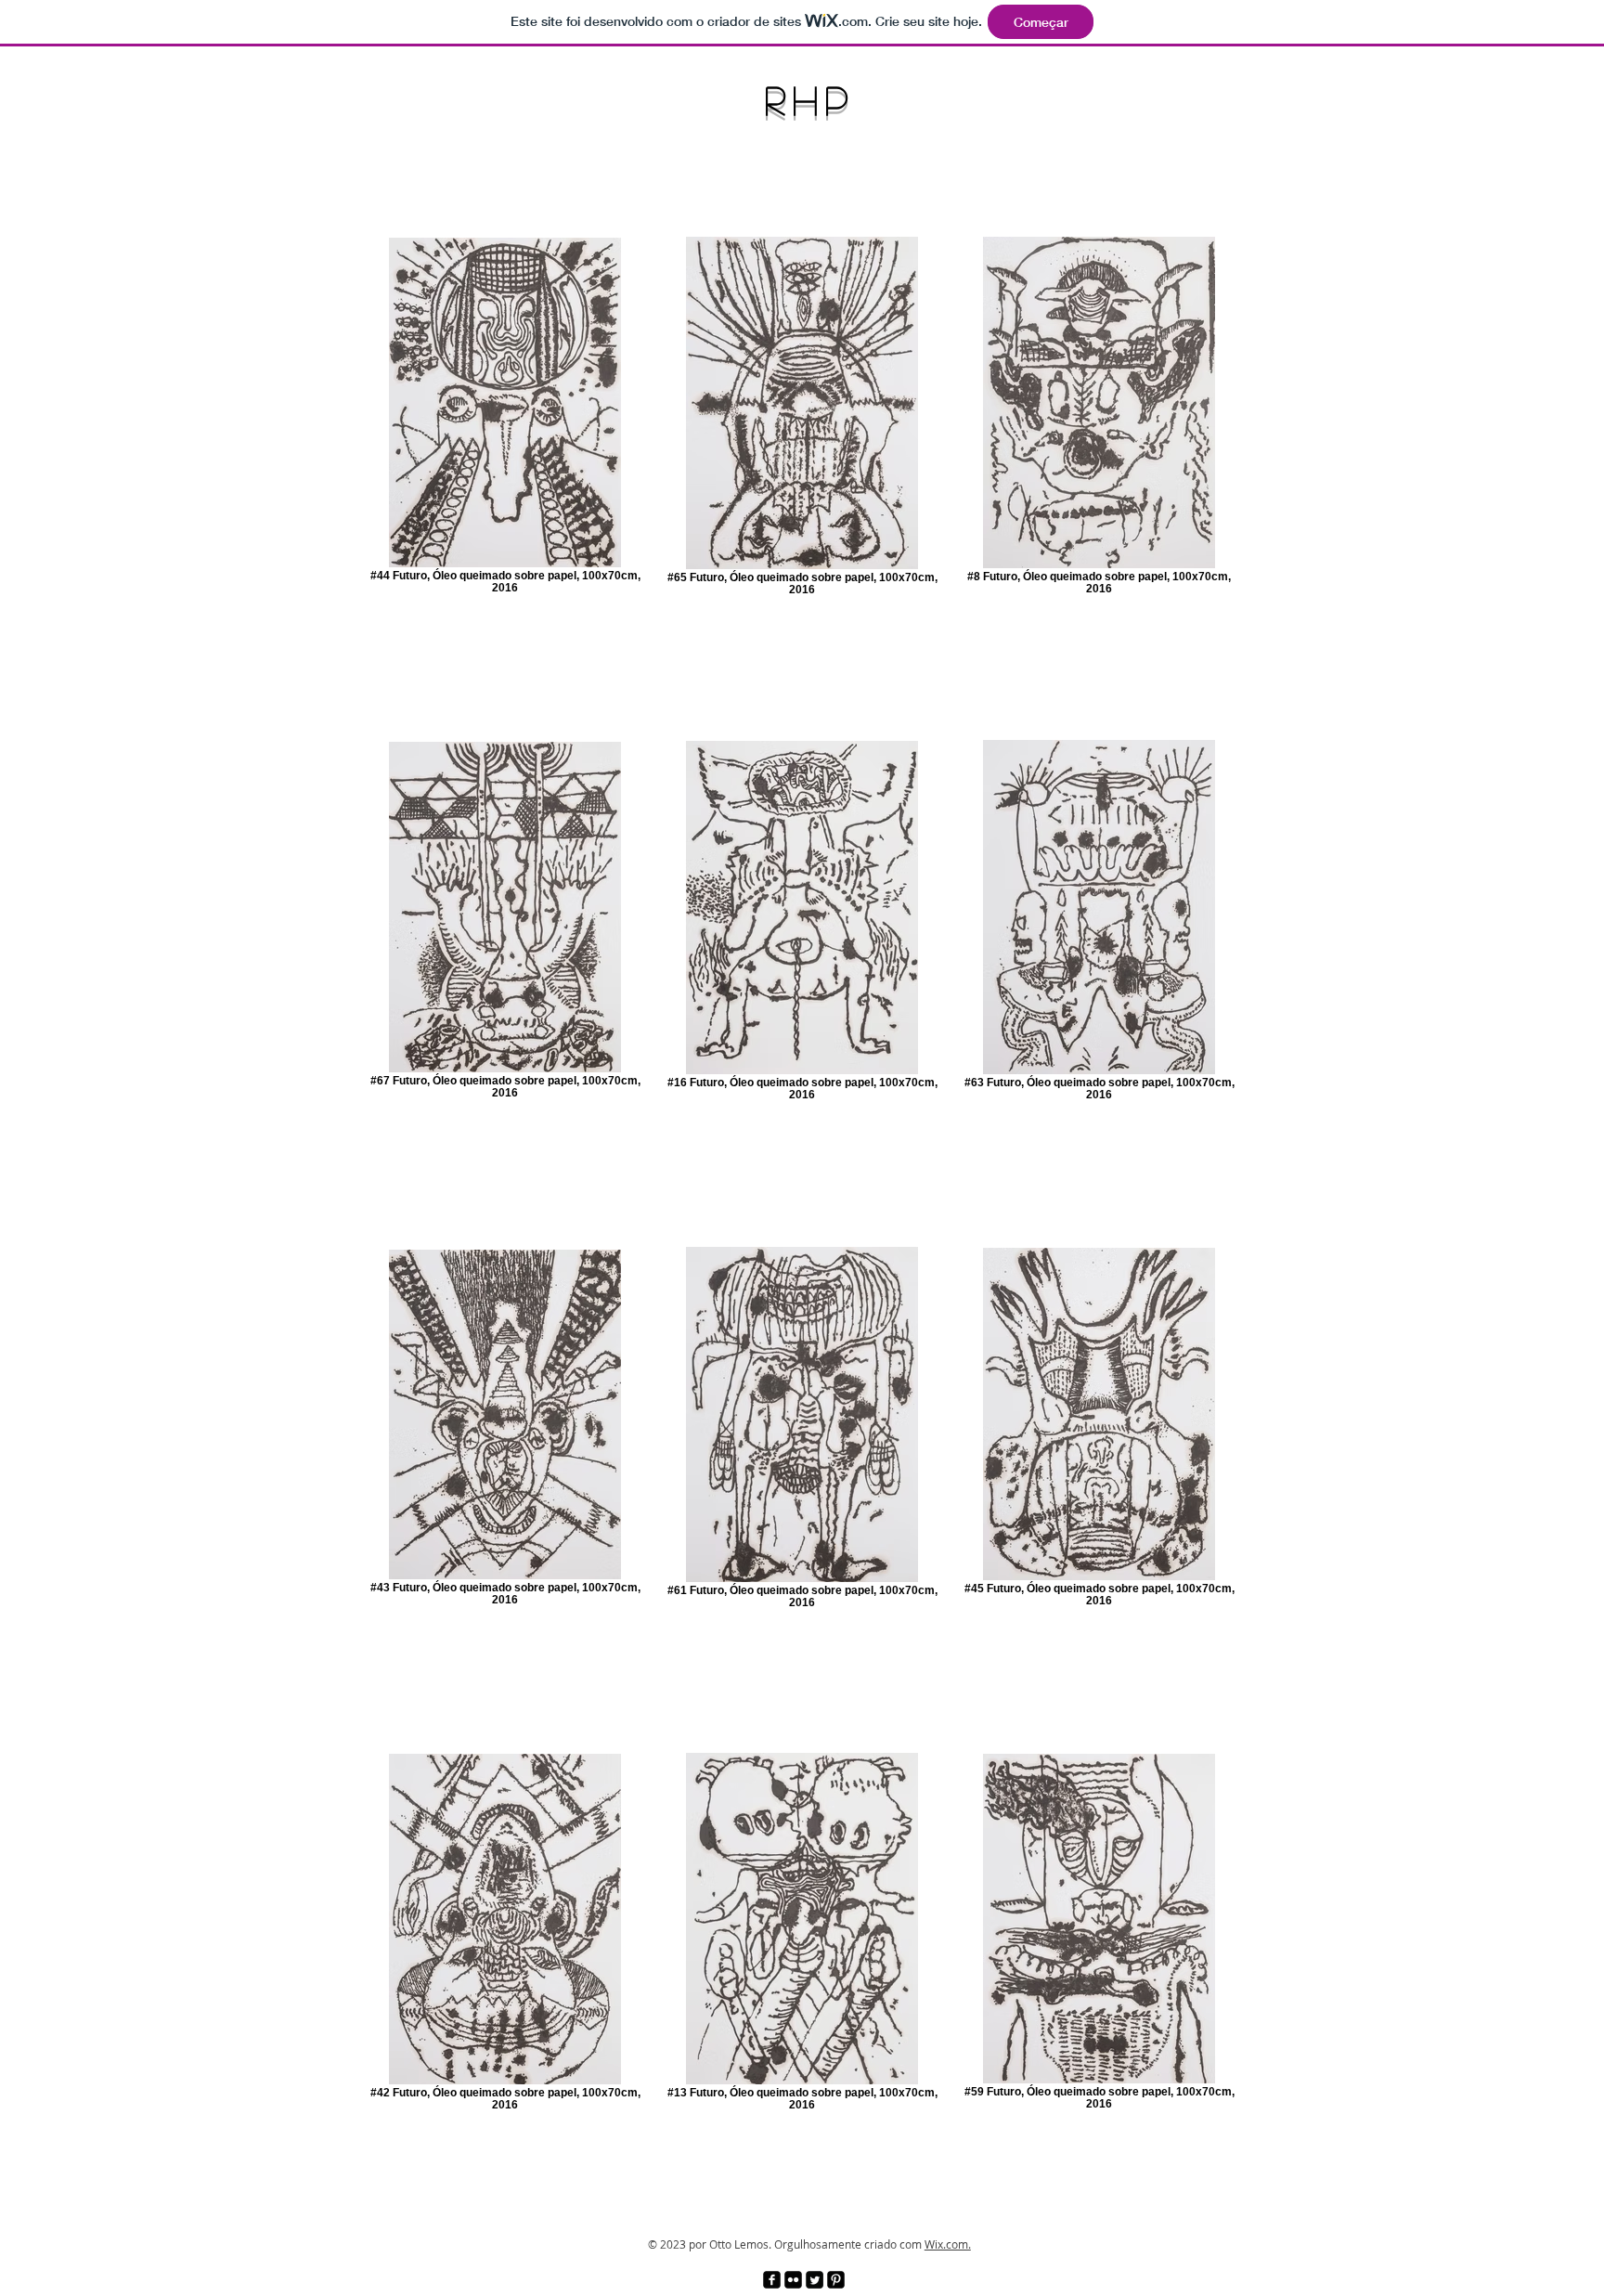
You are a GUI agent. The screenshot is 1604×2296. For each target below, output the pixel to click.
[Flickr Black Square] (793, 2280)
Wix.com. (948, 2244)
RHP (799, 99)
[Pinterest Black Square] (836, 2280)
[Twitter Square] (815, 2280)
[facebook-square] (772, 2280)
